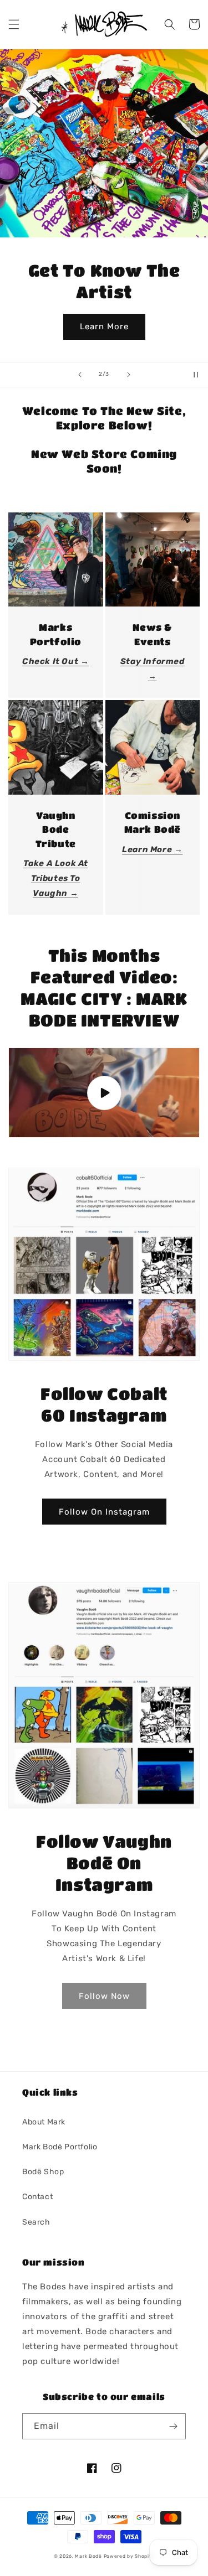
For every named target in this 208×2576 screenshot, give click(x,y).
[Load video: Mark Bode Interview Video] (104, 1093)
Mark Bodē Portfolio (60, 2147)
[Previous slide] (80, 375)
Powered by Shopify (129, 2556)
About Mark (44, 2122)
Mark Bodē (88, 2556)
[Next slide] (129, 375)
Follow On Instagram (104, 1512)
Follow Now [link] (104, 1996)
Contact (37, 2197)
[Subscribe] (173, 2426)
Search (36, 2222)
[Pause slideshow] (196, 375)
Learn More (104, 326)
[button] (14, 24)
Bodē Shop (43, 2172)
